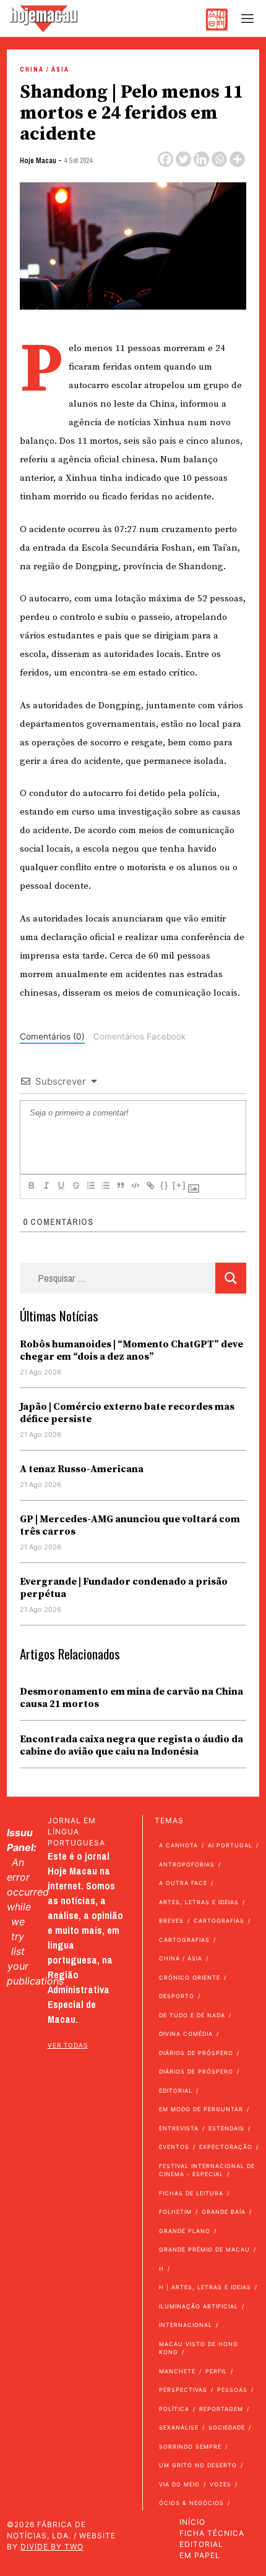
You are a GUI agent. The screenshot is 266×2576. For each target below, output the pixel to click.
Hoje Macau (38, 161)
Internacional (186, 2325)
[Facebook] (165, 159)
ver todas (68, 2045)
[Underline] (61, 1185)
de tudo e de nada (192, 2015)
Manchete (177, 2371)
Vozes (221, 2484)
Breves (171, 1921)
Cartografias (219, 1921)
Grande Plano (185, 2231)
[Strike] (75, 1185)
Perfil (216, 2371)
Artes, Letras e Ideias (199, 1902)
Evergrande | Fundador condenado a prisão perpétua (124, 1588)
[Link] (150, 1185)
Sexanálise (179, 2427)
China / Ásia (45, 70)
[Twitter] (183, 159)
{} (165, 1185)
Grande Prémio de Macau (204, 2249)
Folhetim (175, 2212)
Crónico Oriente (190, 1977)
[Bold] (31, 1185)
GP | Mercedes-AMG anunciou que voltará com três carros (130, 1525)
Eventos (174, 2147)
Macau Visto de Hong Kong (199, 2348)
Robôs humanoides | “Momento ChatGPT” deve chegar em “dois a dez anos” (131, 1350)
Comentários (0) (52, 1036)
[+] (179, 1185)
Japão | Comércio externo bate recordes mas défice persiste (127, 1413)
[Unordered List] (105, 1185)
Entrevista (179, 2128)
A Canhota (178, 1845)
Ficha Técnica (212, 2533)
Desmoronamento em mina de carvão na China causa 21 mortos (131, 1698)
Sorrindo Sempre (190, 2447)
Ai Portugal (230, 1845)
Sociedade (227, 2427)
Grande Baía (224, 2212)
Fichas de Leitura (191, 2193)
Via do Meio (179, 2484)
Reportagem (221, 2409)
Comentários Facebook (139, 1036)
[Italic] (46, 1185)
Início (192, 2522)
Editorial (176, 2091)
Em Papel (200, 2555)
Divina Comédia (186, 2034)
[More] (237, 159)
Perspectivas (183, 2390)
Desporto (177, 1996)
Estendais (226, 2128)
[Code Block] (135, 1185)
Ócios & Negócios (191, 2503)
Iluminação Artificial (199, 2306)
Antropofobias (187, 1864)
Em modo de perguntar (201, 2109)
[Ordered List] (90, 1185)
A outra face (183, 1883)
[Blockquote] (120, 1185)
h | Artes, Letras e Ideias (205, 2287)
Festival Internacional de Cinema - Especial (207, 2170)
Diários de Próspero (196, 2053)
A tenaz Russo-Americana (82, 1469)
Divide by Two (52, 2547)
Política (174, 2409)
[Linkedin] (201, 159)
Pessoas (232, 2390)
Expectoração (226, 2147)
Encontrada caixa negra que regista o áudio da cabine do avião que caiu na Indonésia (131, 1745)
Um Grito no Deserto (198, 2465)
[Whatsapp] (219, 159)
